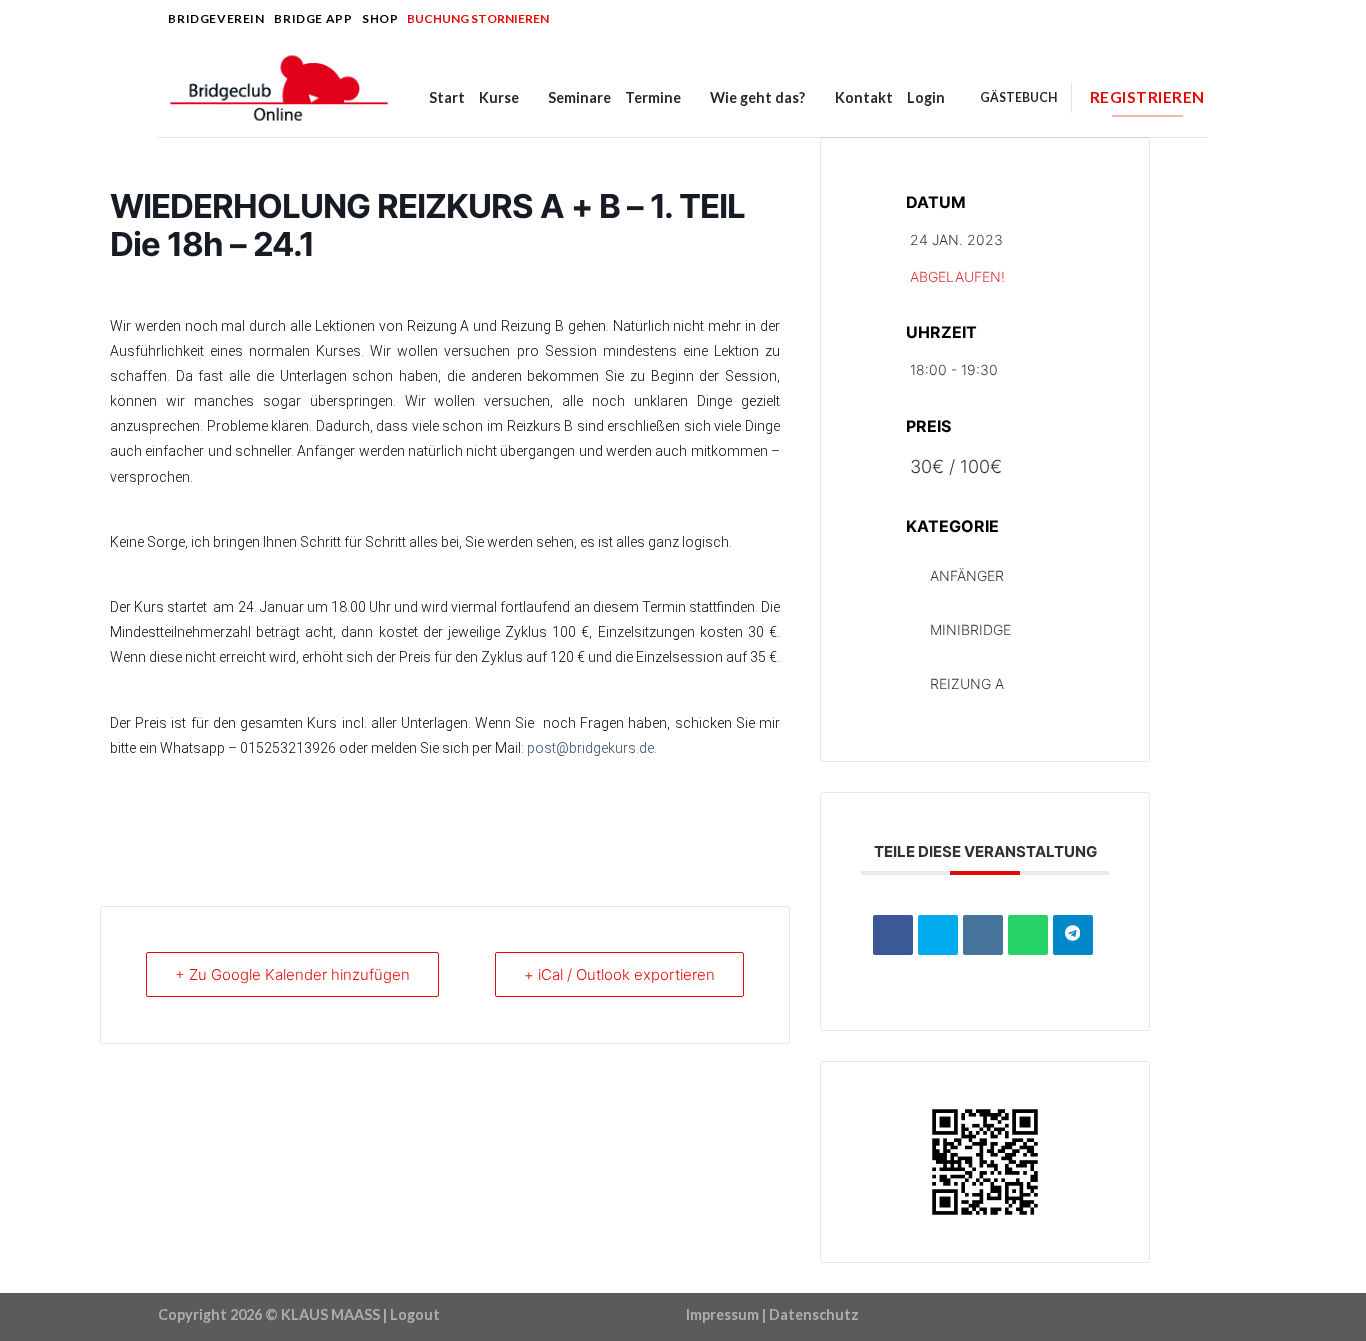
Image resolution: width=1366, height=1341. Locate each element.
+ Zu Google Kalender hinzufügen (292, 974)
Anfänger (967, 575)
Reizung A (967, 683)
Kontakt (864, 97)
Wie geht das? (757, 97)
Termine (653, 97)
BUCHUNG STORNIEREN (478, 18)
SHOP (380, 18)
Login (926, 97)
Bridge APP (313, 18)
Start (447, 97)
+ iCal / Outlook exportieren (619, 974)
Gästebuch (1018, 97)
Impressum (722, 1314)
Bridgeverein (216, 18)
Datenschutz (814, 1314)
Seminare (579, 97)
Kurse (499, 97)
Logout (415, 1314)
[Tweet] (938, 935)
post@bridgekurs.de (590, 748)
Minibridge (970, 629)
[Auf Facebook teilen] (893, 935)
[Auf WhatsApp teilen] (1028, 935)
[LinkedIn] (983, 935)
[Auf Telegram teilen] (1073, 935)
